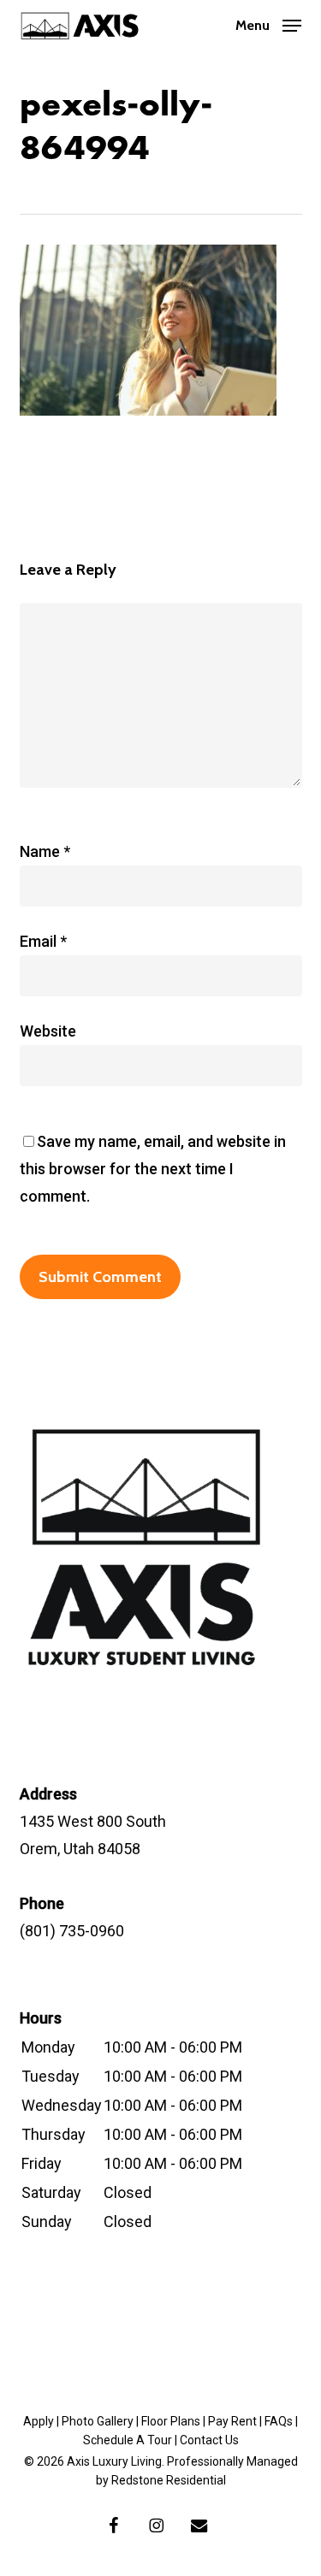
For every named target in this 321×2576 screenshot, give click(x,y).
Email (43, 941)
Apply (39, 2421)
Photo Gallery (98, 2421)
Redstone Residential (169, 2480)
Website (48, 1031)
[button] (268, 24)
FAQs (279, 2421)
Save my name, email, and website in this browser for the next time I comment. (153, 1169)
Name (45, 851)
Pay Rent (232, 2421)
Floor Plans (171, 2421)
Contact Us (209, 2440)
